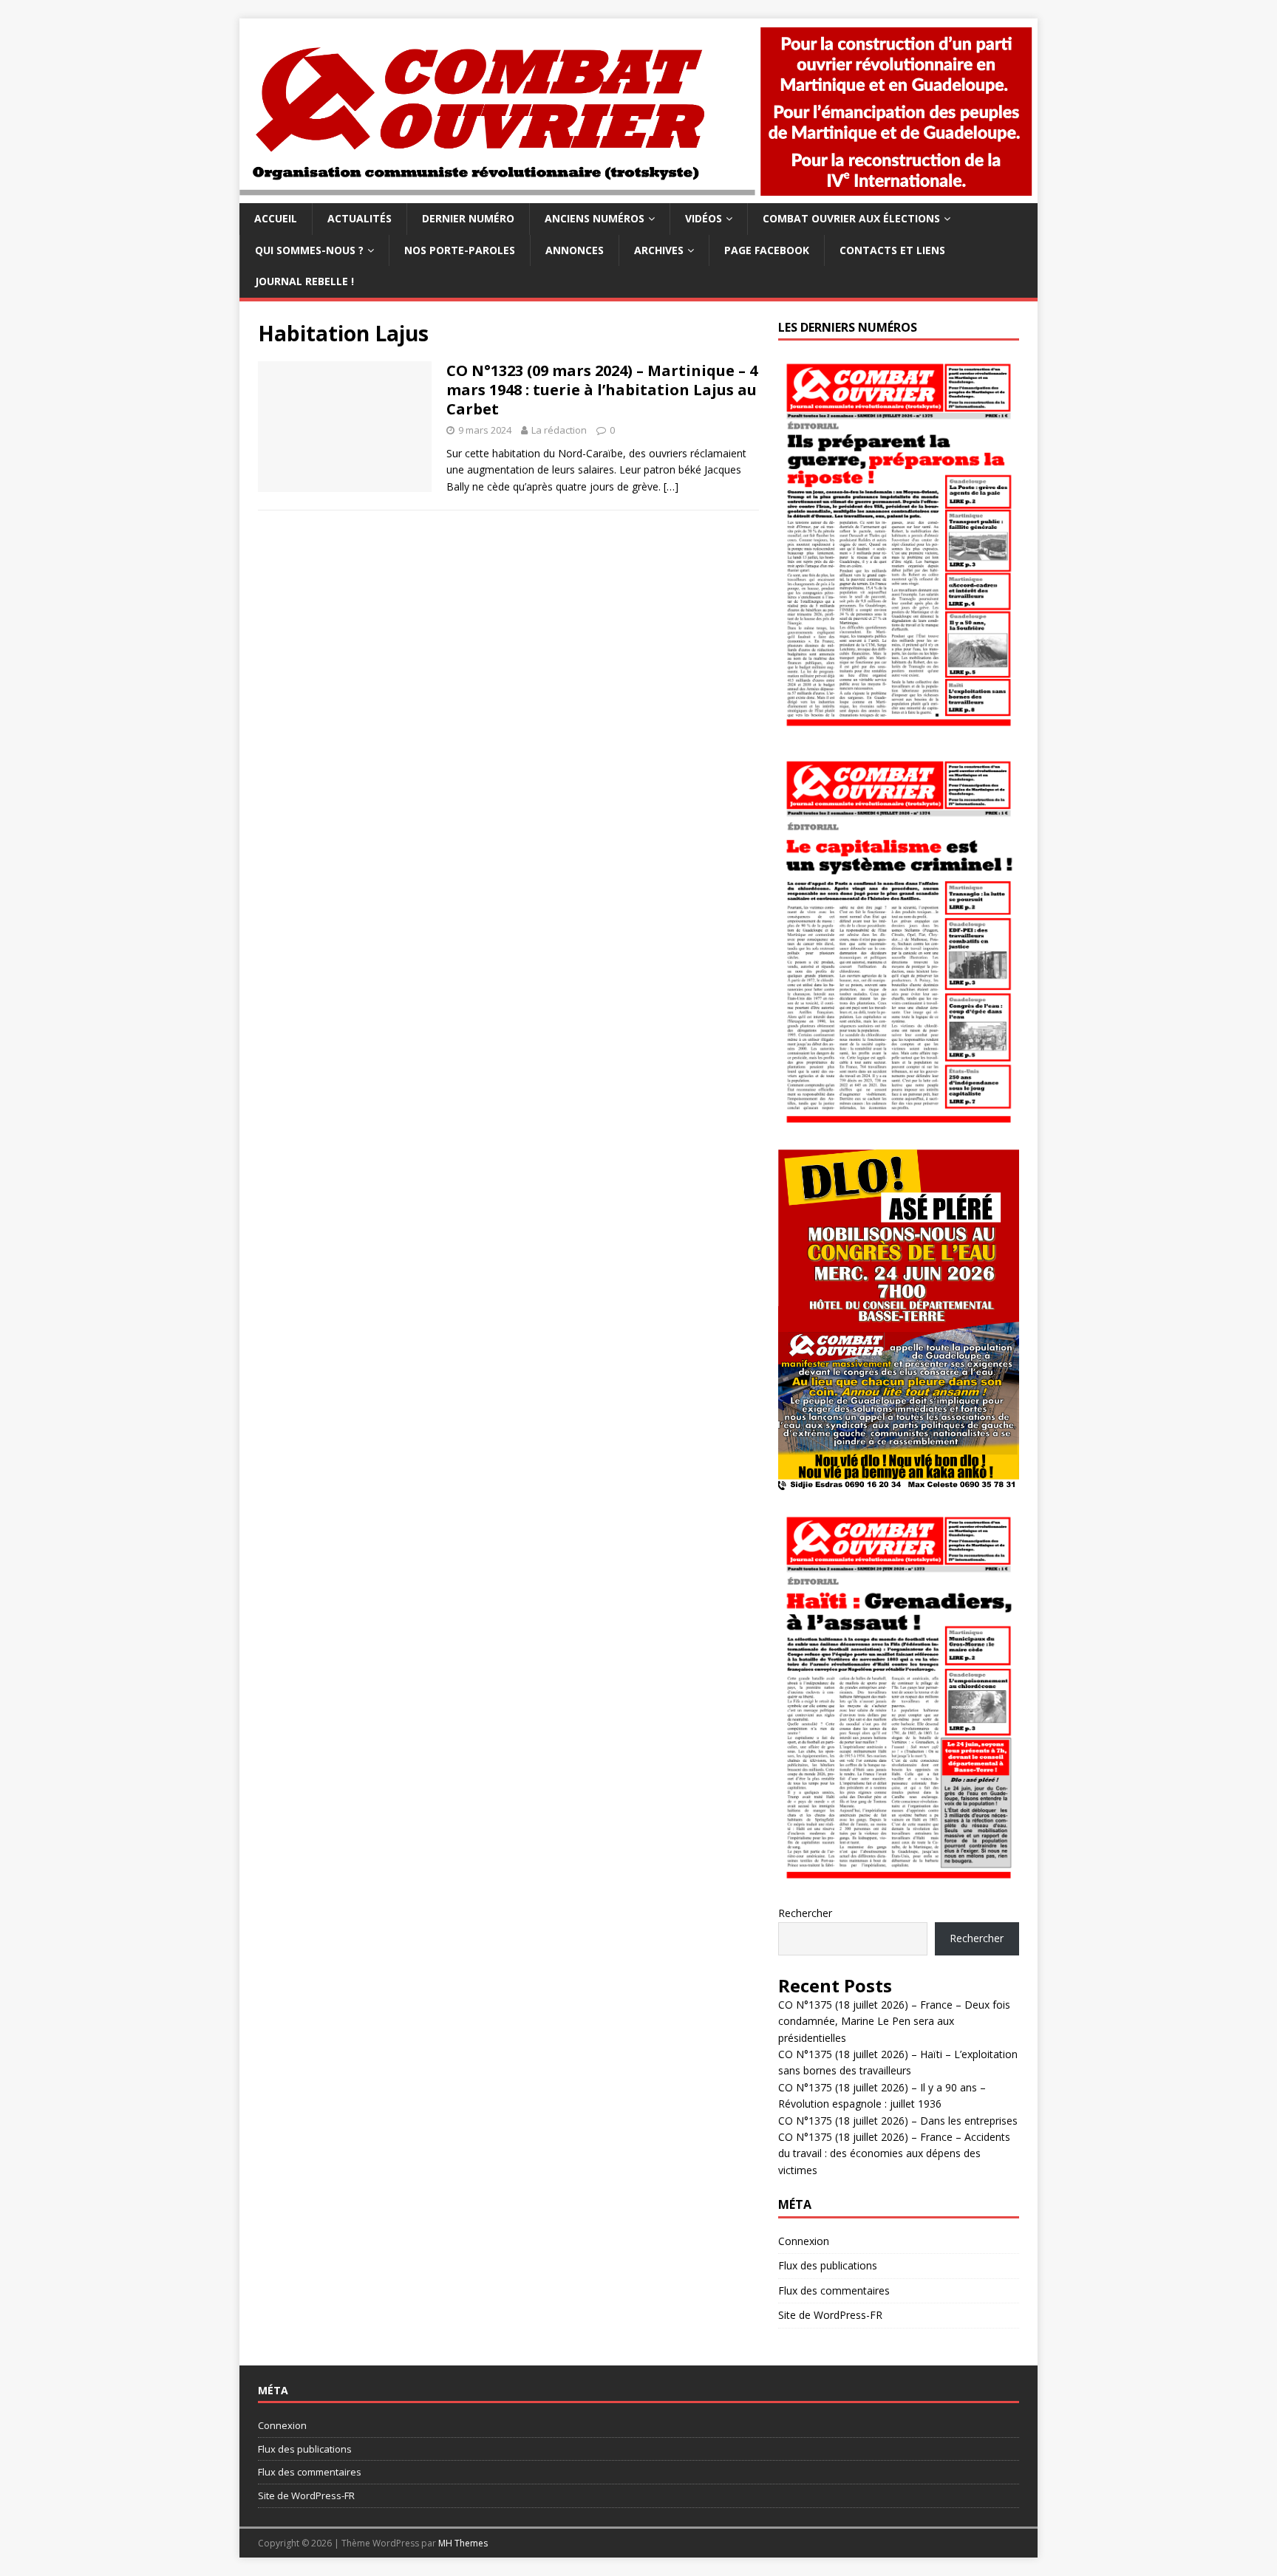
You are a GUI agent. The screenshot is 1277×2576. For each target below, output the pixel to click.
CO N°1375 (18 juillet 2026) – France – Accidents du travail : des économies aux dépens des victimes (894, 2153)
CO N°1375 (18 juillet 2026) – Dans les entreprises (898, 2121)
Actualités (360, 218)
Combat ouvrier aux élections (851, 218)
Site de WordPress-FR (830, 2315)
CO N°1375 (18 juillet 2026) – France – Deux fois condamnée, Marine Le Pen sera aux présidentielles (894, 2021)
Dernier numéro (468, 218)
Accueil (276, 218)
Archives (659, 250)
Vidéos (704, 218)
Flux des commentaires (834, 2290)
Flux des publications (828, 2265)
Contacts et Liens (892, 250)
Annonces (575, 250)
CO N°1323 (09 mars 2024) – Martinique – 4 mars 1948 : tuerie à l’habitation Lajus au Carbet (602, 390)
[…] (671, 486)
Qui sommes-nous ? (309, 250)
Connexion (804, 2241)
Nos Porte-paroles (460, 250)
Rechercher (805, 1913)
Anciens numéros (595, 218)
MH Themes (463, 2543)
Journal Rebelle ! (304, 281)
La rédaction (559, 430)
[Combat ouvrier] (638, 195)
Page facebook (767, 250)
